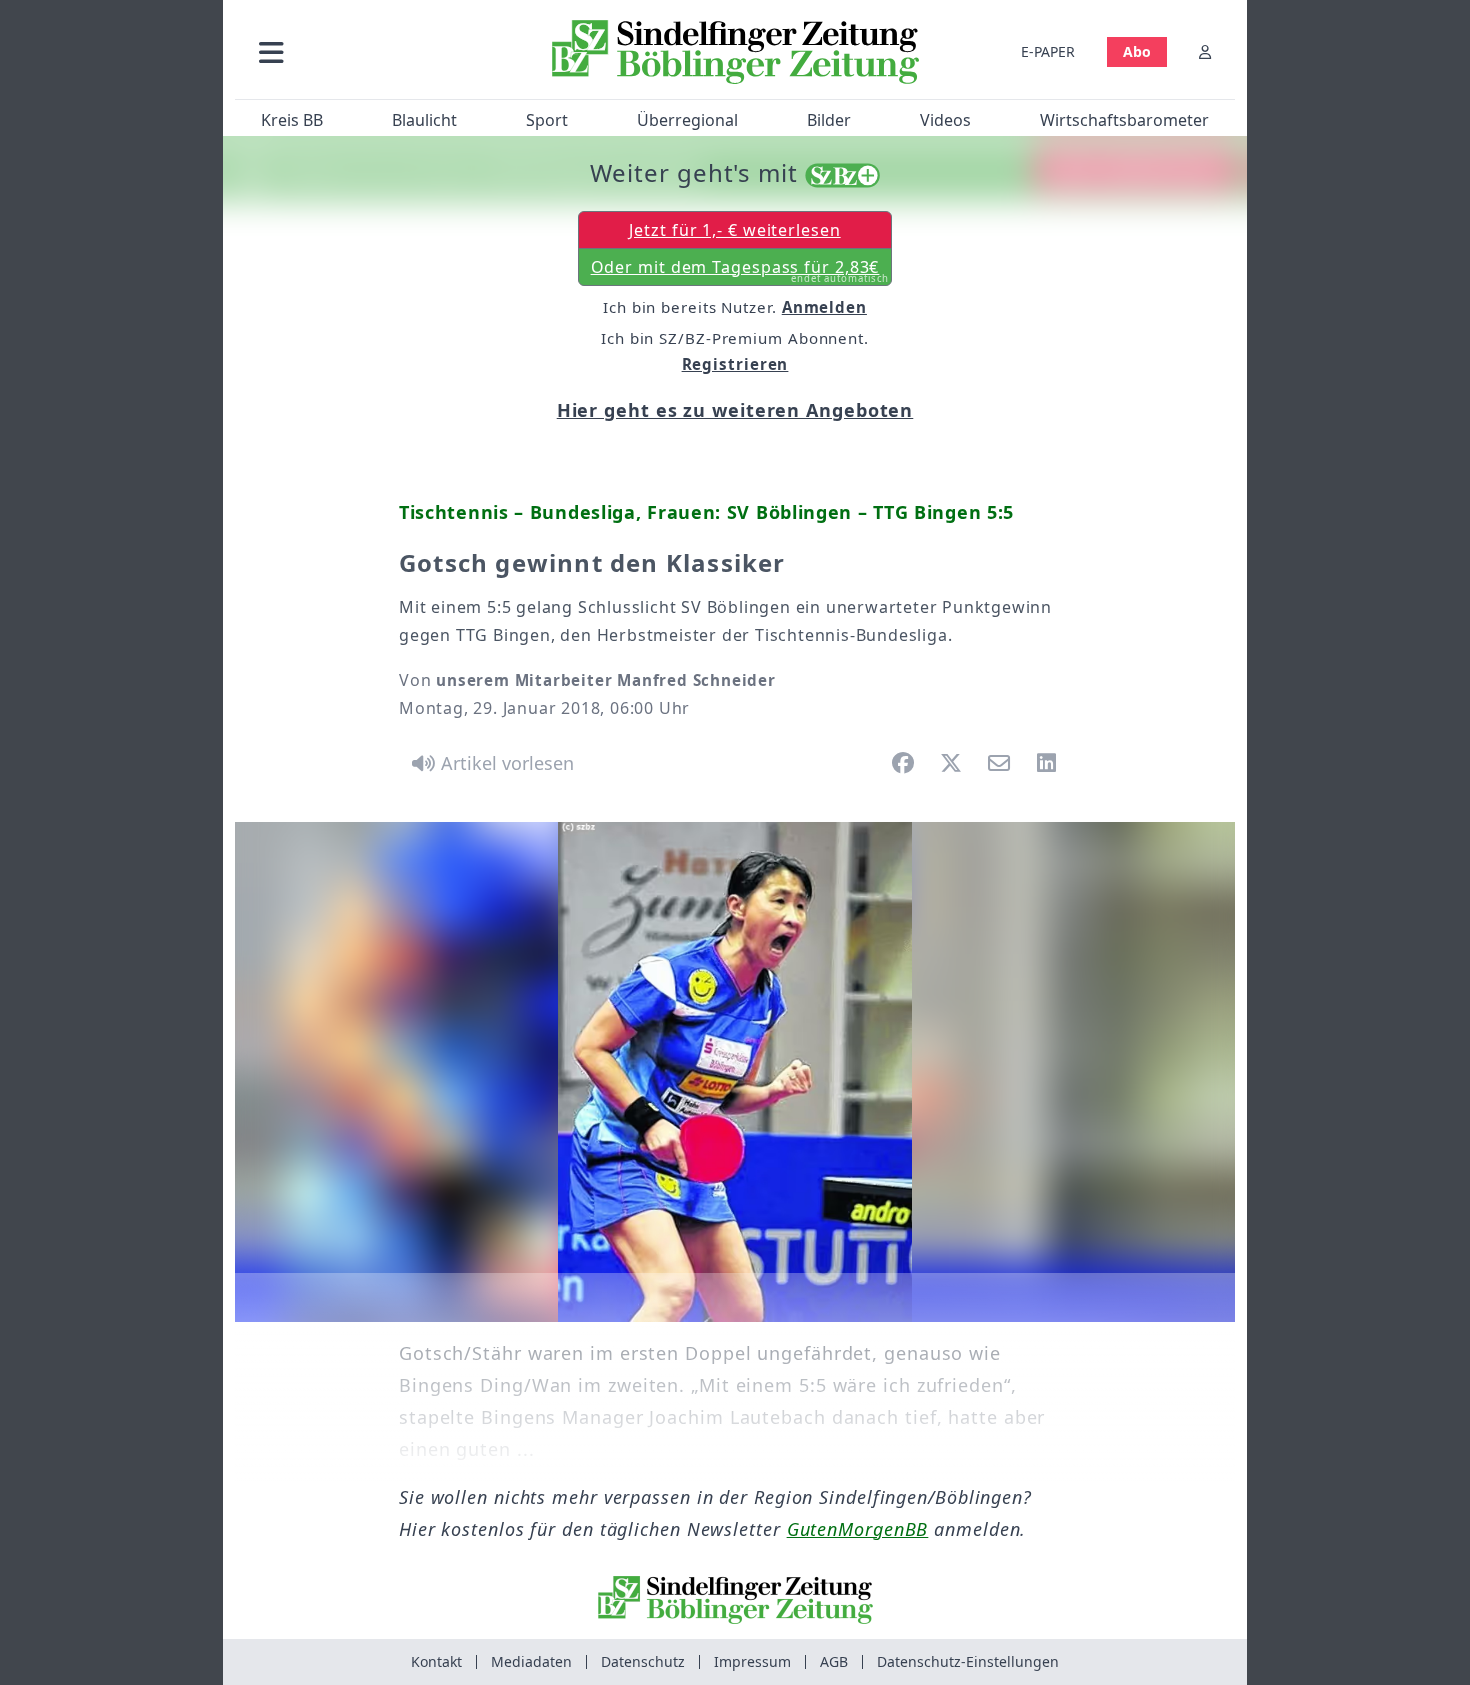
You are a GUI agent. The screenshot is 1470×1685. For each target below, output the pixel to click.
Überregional (687, 120)
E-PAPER (1048, 51)
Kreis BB (292, 120)
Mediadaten (531, 1661)
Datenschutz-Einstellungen (968, 1661)
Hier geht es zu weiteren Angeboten (735, 410)
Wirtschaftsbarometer (1124, 120)
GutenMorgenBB (858, 1529)
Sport (547, 120)
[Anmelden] (1205, 51)
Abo (1137, 51)
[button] (378, 51)
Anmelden (824, 307)
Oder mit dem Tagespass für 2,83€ (740, 271)
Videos (945, 120)
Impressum (752, 1661)
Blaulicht (424, 120)
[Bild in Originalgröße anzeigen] (735, 1072)
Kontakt (436, 1661)
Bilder (829, 120)
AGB (834, 1661)
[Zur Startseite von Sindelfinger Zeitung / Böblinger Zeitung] (735, 52)
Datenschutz (643, 1661)
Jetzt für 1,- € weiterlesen (734, 230)
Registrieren (735, 364)
